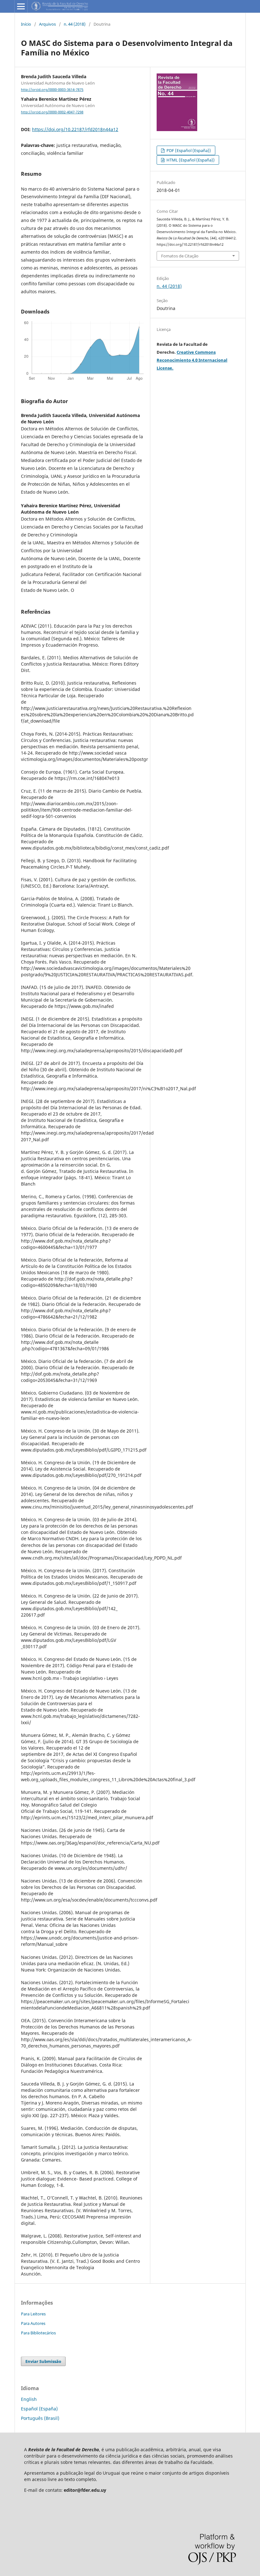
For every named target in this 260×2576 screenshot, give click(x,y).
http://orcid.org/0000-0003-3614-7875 (52, 90)
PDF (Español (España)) (188, 150)
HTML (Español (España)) (190, 160)
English (29, 2399)
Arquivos (47, 24)
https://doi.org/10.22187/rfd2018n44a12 (75, 129)
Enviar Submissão (43, 2361)
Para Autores (33, 2323)
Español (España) (39, 2409)
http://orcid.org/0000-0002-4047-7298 (52, 112)
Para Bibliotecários (38, 2333)
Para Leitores (33, 2314)
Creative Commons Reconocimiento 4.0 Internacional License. (192, 360)
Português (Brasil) (40, 2418)
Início (26, 24)
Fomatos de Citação (180, 256)
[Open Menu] (21, 6)
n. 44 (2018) (75, 24)
